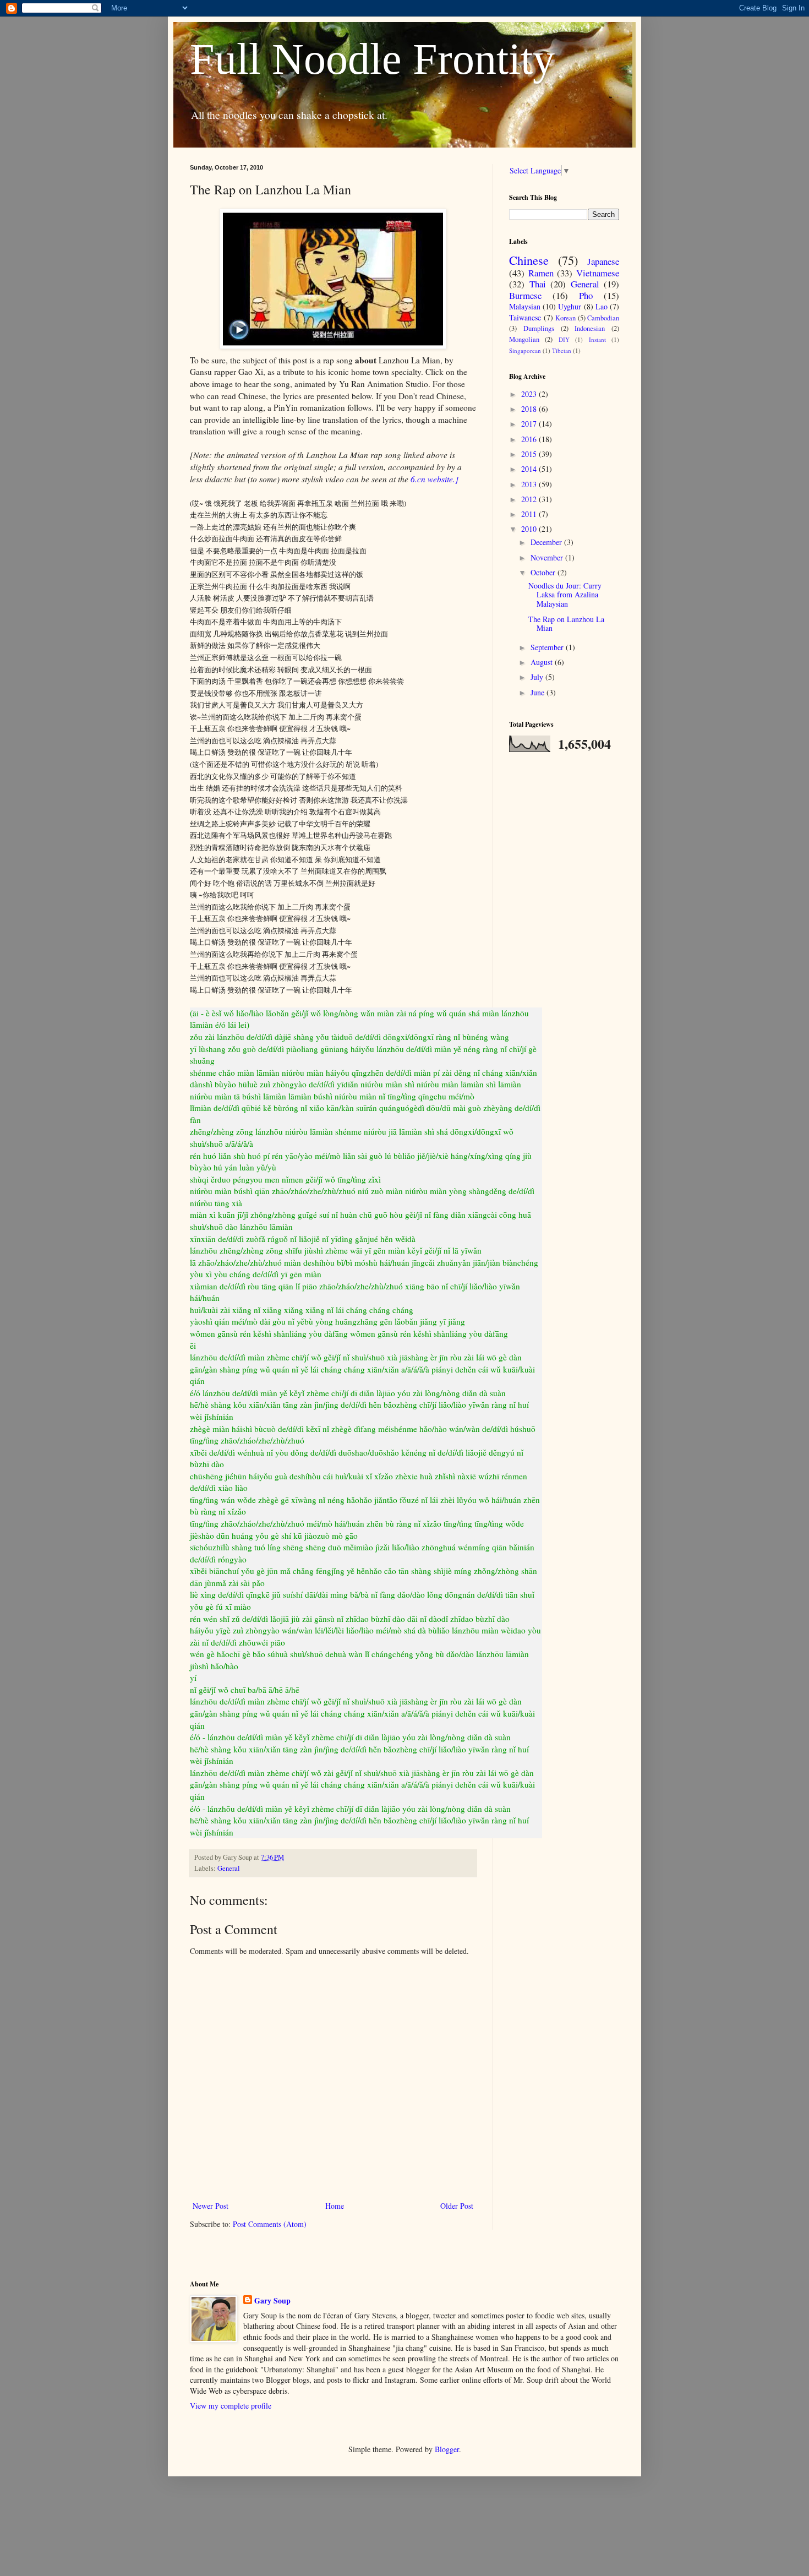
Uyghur (570, 306)
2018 (530, 409)
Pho (586, 295)
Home (335, 2206)
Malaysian (525, 306)
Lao (602, 306)
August (543, 662)
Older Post (457, 2206)
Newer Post (211, 2206)
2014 (530, 469)
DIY (564, 339)
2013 (530, 484)
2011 (530, 514)
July (538, 677)
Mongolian (524, 339)
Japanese (603, 261)
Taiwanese (525, 317)
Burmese (525, 295)
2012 (530, 499)
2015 (530, 454)
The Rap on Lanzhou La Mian (566, 624)
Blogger (447, 2449)
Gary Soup (272, 2301)
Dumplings (539, 328)
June (539, 692)
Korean (565, 318)
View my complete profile (231, 2406)
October (544, 572)
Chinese (529, 260)
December (547, 542)
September (548, 647)
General (229, 1868)
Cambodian (603, 318)
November (548, 557)
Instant (597, 339)
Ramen (541, 273)
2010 (530, 529)
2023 (530, 394)
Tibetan (562, 350)
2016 (530, 439)
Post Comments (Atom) (270, 2224)
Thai (538, 284)
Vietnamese (598, 273)
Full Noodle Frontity (372, 59)
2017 (530, 424)
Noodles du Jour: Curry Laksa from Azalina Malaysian (565, 595)
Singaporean (525, 350)
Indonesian (590, 328)
